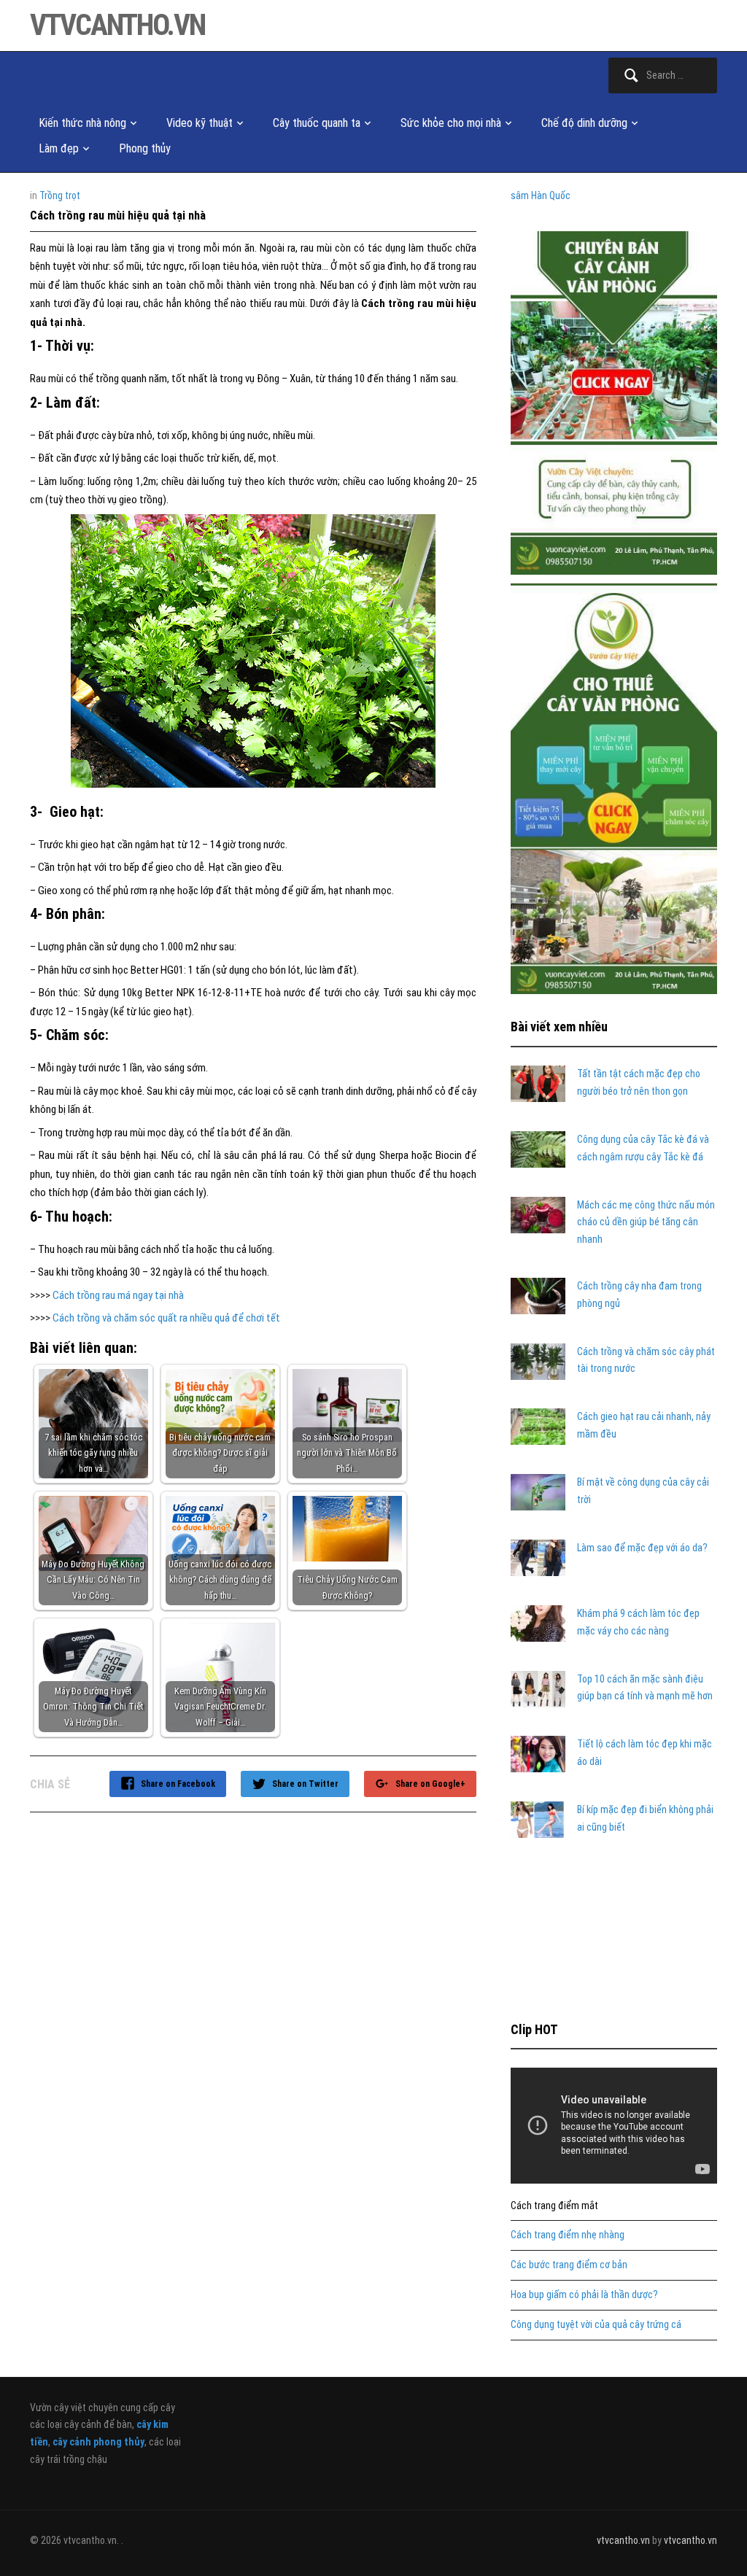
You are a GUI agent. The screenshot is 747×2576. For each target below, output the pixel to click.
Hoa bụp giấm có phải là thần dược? (584, 2294)
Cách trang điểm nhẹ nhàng (568, 2235)
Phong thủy (145, 148)
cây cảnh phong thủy (98, 2442)
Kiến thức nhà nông (82, 123)
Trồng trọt (60, 195)
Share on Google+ (430, 1784)
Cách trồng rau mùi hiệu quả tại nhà (118, 216)
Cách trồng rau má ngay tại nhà (118, 1295)
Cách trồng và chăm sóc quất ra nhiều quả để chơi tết (166, 1318)
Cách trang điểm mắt (554, 2205)
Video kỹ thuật (200, 123)
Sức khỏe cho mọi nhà (451, 123)
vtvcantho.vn (117, 25)
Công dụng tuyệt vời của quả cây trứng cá (596, 2324)
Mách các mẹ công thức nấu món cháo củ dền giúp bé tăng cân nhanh (646, 1222)
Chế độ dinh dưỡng (584, 123)
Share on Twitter (305, 1784)
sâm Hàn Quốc (541, 195)
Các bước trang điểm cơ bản (569, 2265)
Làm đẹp (59, 148)
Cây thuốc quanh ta (317, 123)
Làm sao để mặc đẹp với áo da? (642, 1548)
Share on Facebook (178, 1784)
